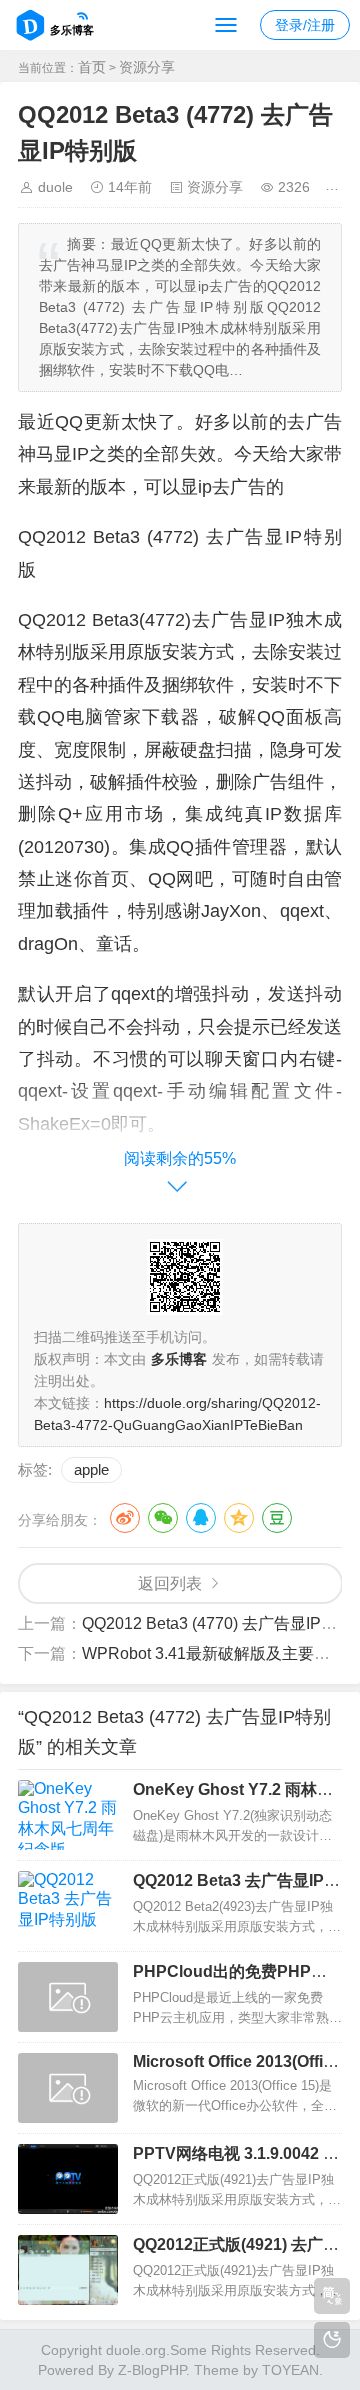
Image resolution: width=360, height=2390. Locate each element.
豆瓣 (277, 1518)
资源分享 (147, 67)
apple (91, 1469)
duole (55, 187)
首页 (92, 67)
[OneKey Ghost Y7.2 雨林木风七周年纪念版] (68, 1815)
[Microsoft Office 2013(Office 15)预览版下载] (68, 2088)
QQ (201, 1518)
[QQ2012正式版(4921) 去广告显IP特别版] (68, 2270)
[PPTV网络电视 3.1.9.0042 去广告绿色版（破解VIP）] (68, 2179)
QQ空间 (239, 1518)
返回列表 (170, 1583)
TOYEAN (290, 2370)
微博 (125, 1518)
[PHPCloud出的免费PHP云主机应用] (68, 1997)
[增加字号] (339, 187)
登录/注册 (305, 25)
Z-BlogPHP (152, 2370)
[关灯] (332, 2340)
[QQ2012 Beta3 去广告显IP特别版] (68, 1906)
